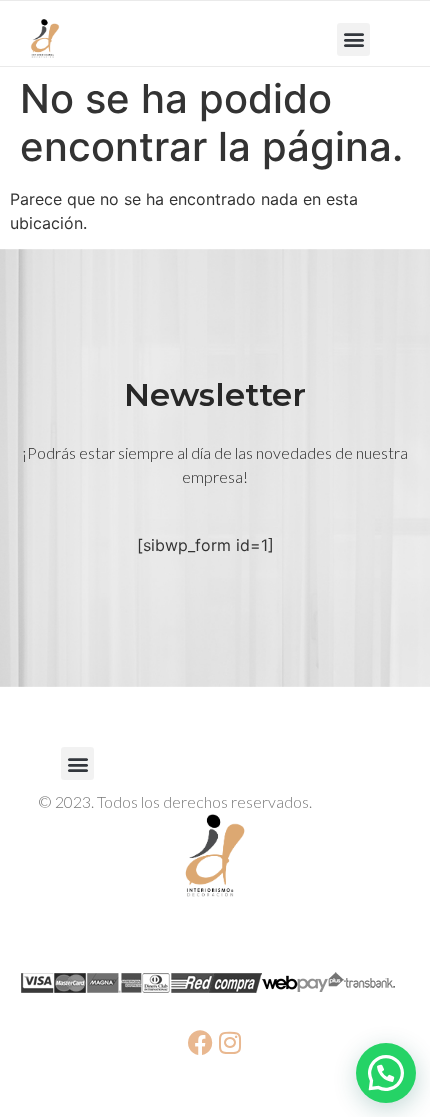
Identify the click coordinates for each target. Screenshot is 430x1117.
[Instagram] (230, 1042)
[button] (353, 39)
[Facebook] (200, 1042)
